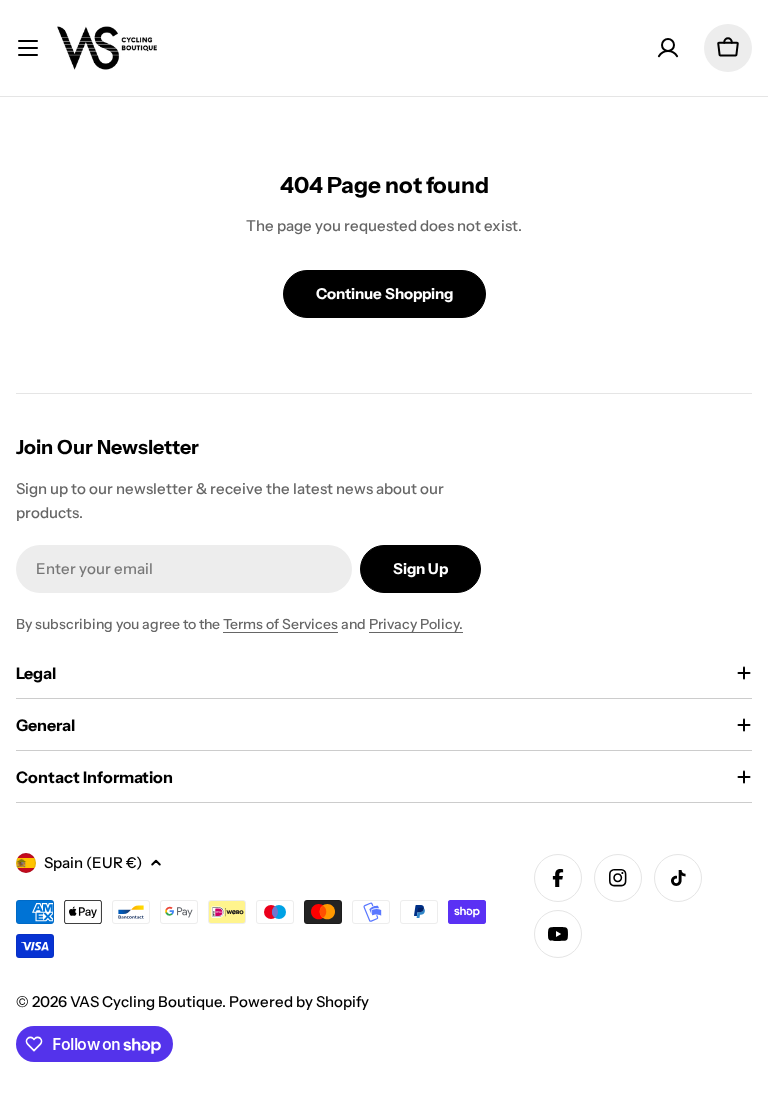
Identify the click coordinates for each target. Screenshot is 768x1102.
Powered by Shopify (299, 1001)
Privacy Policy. (416, 624)
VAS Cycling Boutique (146, 1001)
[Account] (668, 48)
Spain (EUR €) (93, 862)
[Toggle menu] (28, 48)
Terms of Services (280, 624)
